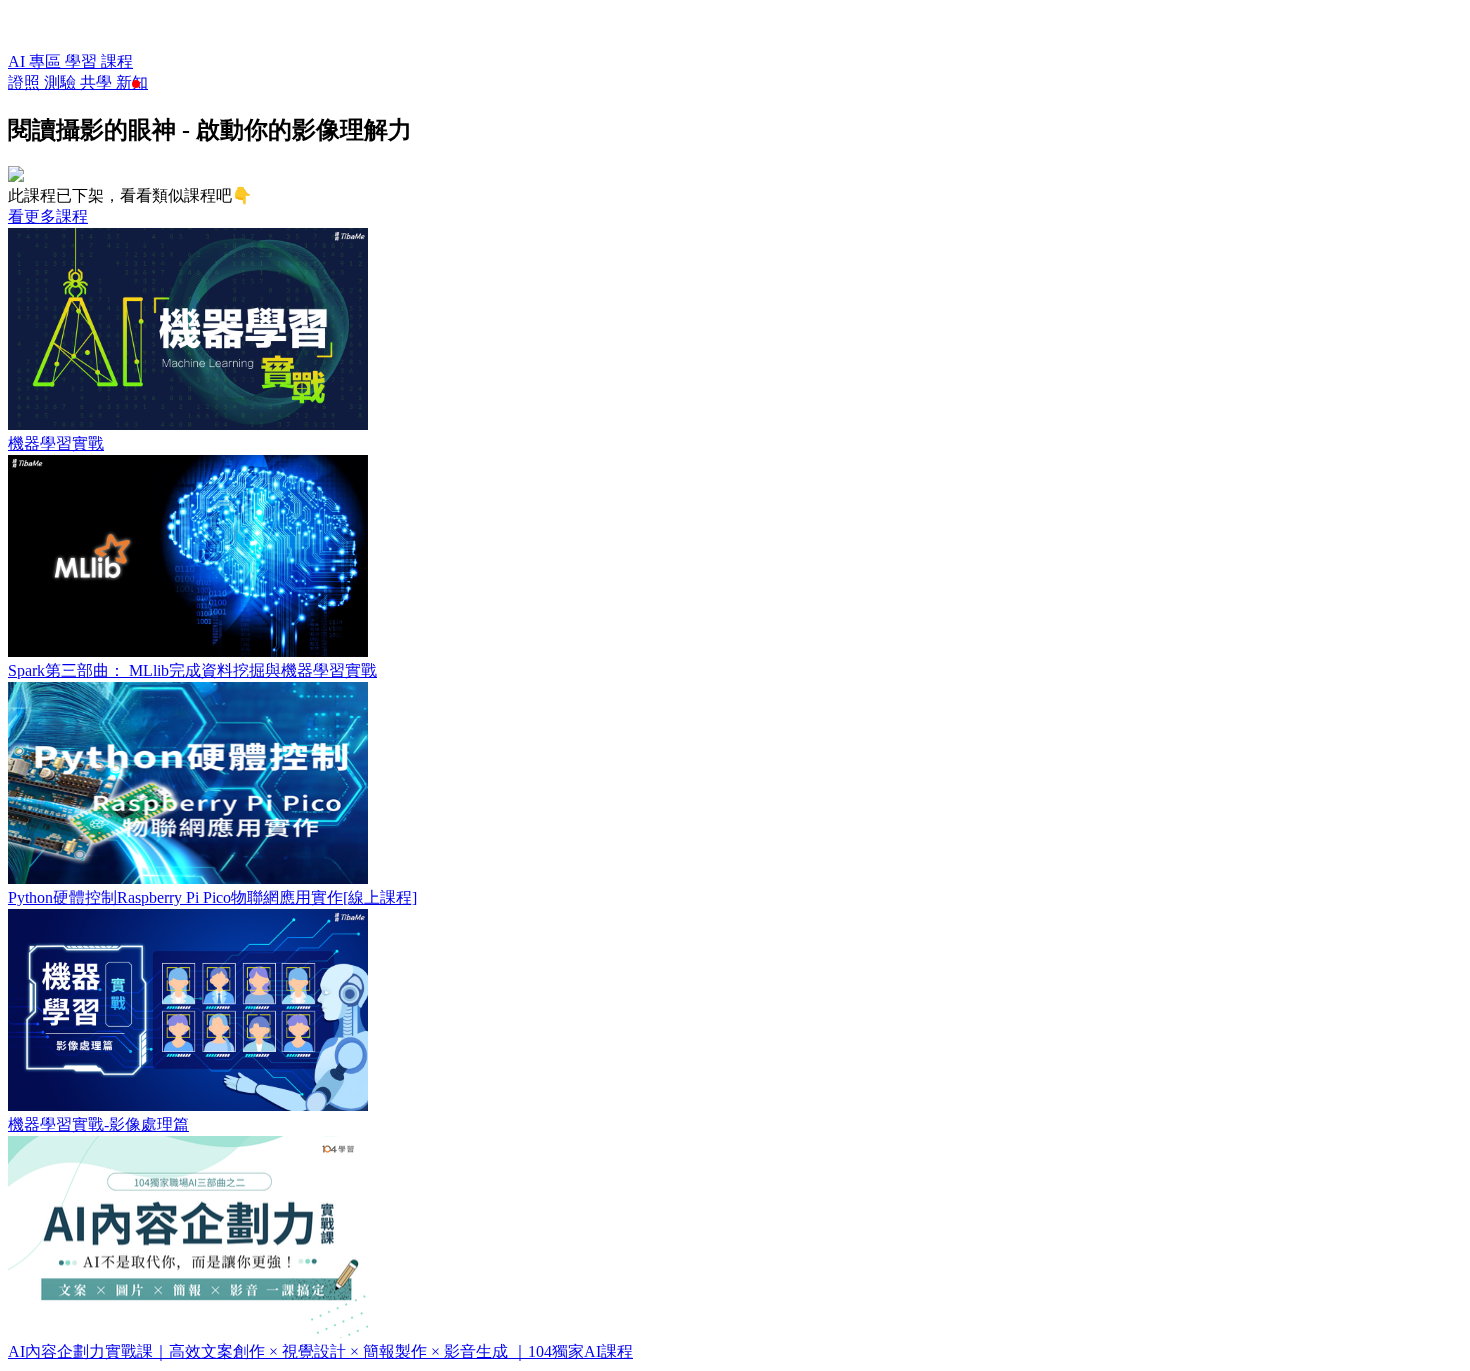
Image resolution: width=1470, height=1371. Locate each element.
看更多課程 (48, 216)
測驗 (62, 82)
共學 (98, 82)
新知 (132, 82)
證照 (26, 82)
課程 (117, 61)
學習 (83, 61)
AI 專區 (36, 61)
